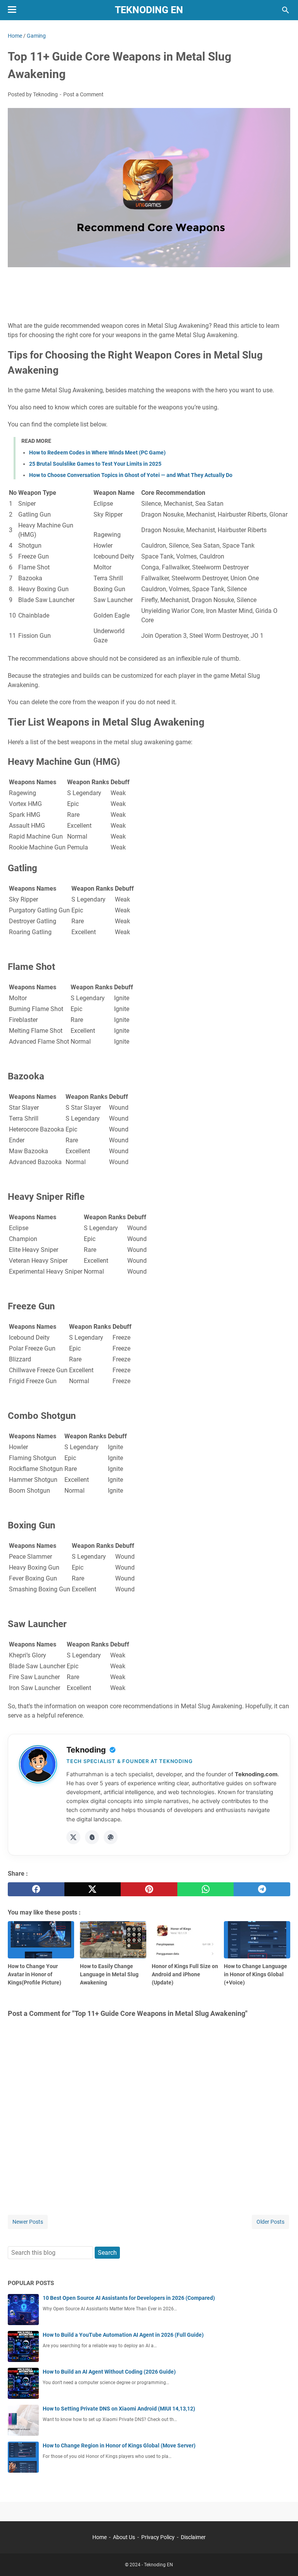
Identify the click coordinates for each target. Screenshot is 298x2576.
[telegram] (262, 1889)
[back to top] (282, 2559)
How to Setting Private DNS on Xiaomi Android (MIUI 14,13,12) (119, 2409)
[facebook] (36, 1889)
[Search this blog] (286, 10)
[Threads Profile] (92, 1837)
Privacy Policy (158, 2537)
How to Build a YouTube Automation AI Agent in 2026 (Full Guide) (123, 2335)
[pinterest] (149, 1889)
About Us (124, 2537)
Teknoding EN (149, 10)
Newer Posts (28, 2222)
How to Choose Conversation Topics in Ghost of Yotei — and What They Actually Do (131, 475)
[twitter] (93, 1889)
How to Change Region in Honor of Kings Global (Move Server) (119, 2445)
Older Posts (270, 2222)
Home (100, 2537)
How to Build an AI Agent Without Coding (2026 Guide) (109, 2372)
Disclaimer (193, 2537)
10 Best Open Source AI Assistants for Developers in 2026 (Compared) (129, 2298)
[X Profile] (73, 1837)
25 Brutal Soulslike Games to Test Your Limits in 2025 (95, 464)
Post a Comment (83, 94)
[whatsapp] (206, 1889)
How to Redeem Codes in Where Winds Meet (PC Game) (97, 453)
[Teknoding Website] (111, 1837)
